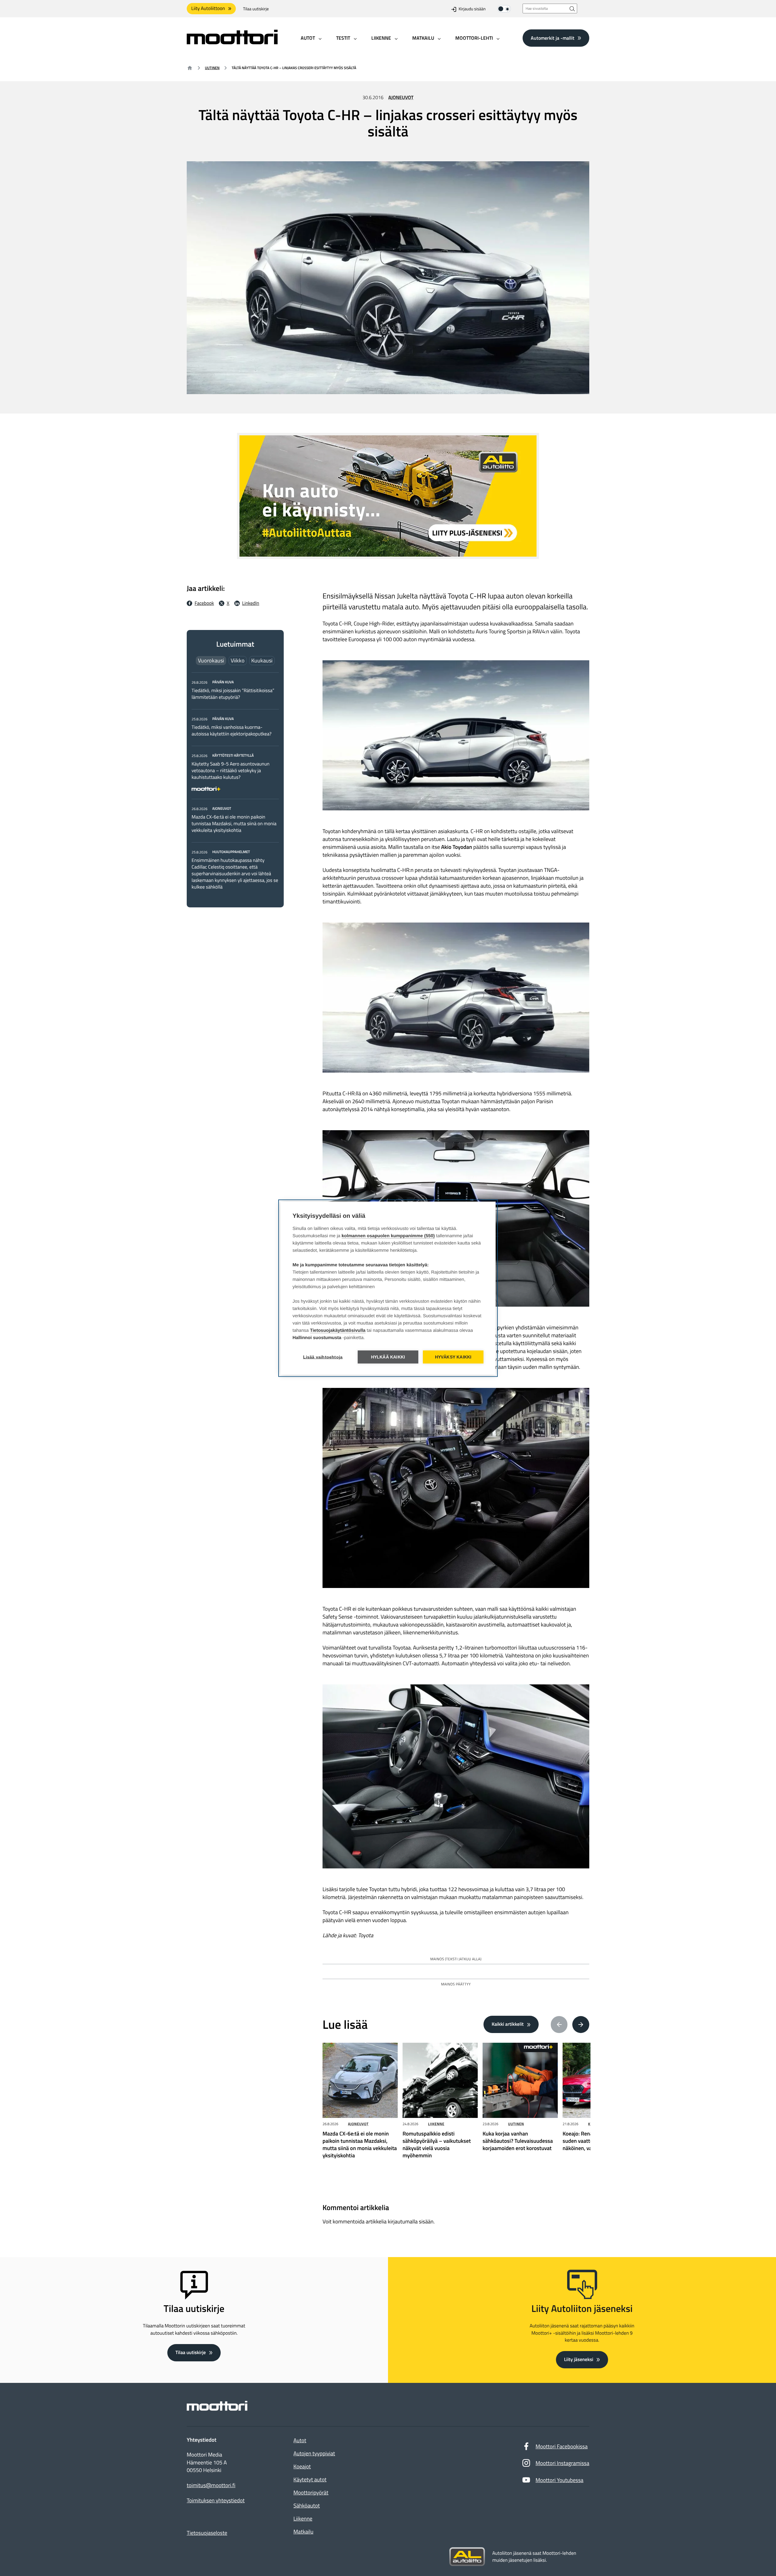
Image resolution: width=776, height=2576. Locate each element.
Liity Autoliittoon (208, 8)
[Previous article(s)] (559, 2025)
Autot (300, 2440)
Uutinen (212, 68)
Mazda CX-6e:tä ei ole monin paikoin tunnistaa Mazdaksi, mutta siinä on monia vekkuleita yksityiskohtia (234, 824)
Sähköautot (307, 2506)
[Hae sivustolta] (572, 9)
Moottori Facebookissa (562, 2446)
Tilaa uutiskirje (256, 9)
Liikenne (436, 2124)
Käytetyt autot (310, 2479)
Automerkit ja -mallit (553, 38)
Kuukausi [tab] (262, 660)
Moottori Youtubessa (560, 2480)
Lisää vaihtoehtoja (323, 1357)
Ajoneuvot (401, 98)
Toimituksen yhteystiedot (216, 2501)
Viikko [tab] (238, 660)
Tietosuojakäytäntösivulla (338, 1330)
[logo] (232, 42)
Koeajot (302, 2466)
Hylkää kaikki (388, 1357)
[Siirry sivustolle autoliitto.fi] (467, 2557)
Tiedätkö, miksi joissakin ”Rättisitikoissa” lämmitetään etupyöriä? (233, 694)
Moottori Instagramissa (562, 2463)
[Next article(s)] (581, 2025)
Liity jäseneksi (579, 2360)
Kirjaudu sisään (472, 9)
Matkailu (303, 2532)
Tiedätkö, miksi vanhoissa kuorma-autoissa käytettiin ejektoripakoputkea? (232, 731)
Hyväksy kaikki (453, 1357)
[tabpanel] (235, 784)
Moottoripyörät (311, 2492)
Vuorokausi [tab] (211, 660)
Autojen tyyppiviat (314, 2453)
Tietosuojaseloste (207, 2533)
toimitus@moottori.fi (211, 2485)
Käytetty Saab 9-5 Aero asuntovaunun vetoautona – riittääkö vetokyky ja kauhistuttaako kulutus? (231, 771)
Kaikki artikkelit (508, 2024)
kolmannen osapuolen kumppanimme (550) (388, 1236)
